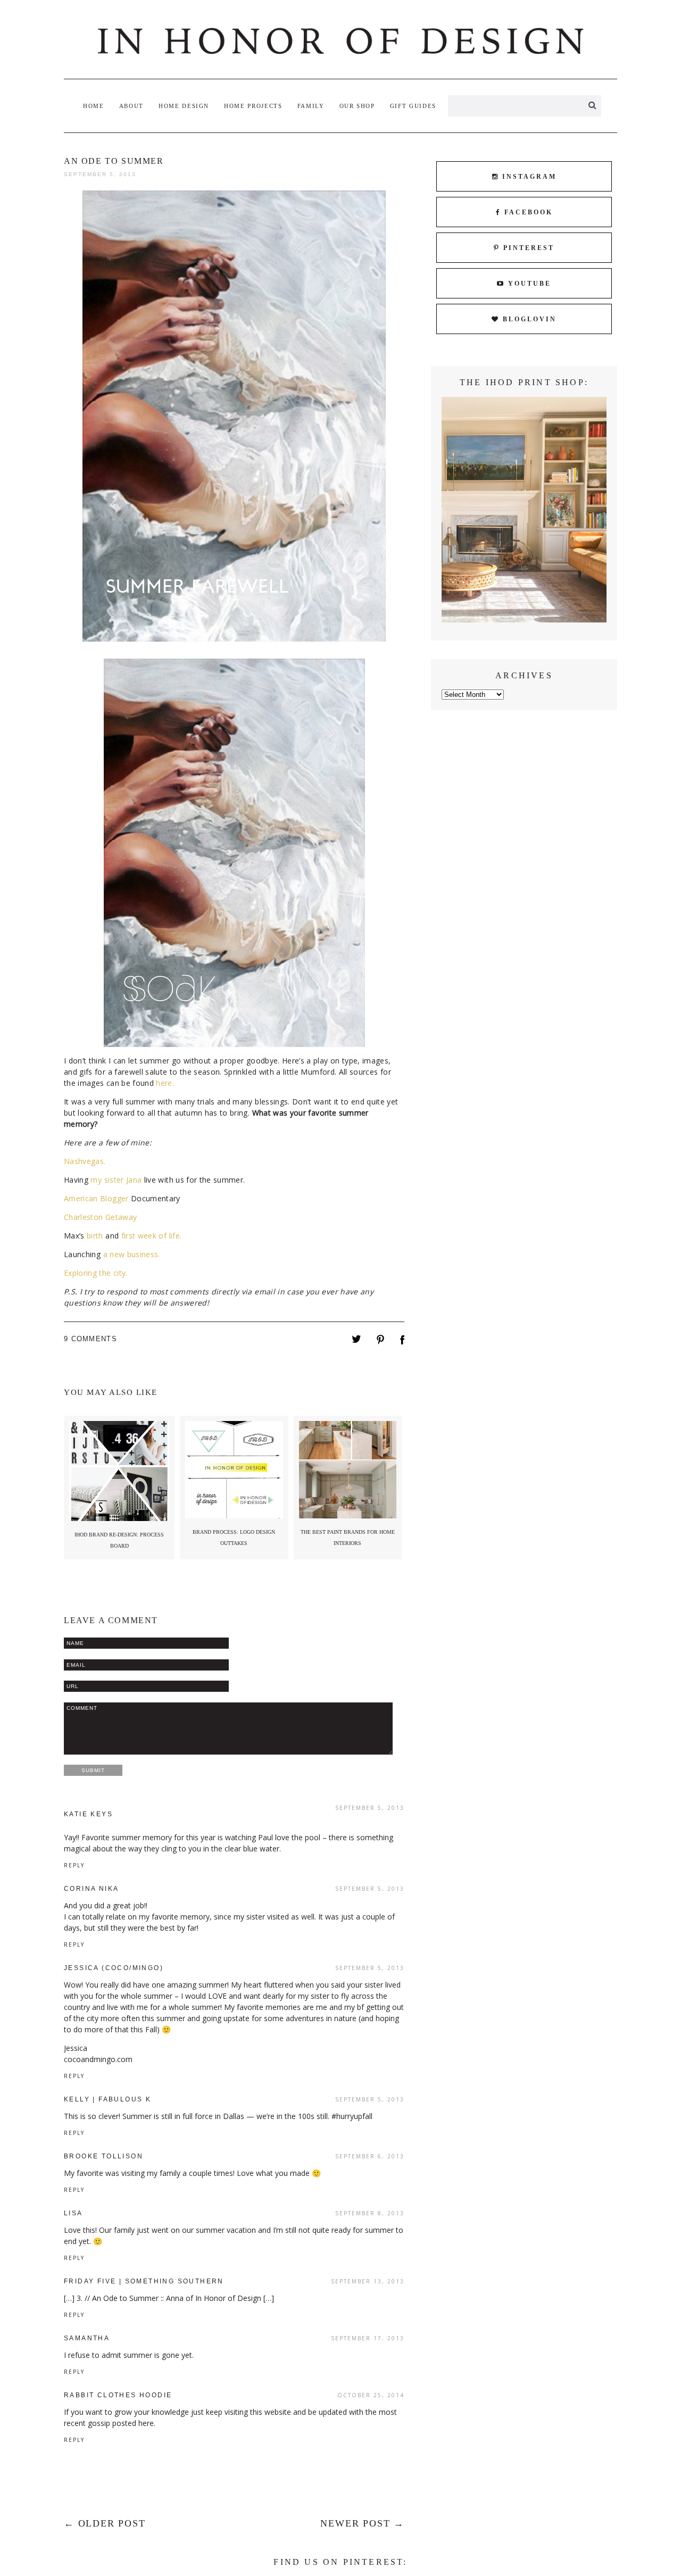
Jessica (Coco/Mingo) (114, 1968)
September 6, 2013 (370, 2156)
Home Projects (253, 106)
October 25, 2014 (371, 2395)
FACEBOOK (529, 212)
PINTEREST (529, 248)
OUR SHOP (357, 106)
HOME (94, 106)
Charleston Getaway (100, 1217)
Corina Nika (91, 1889)
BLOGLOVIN (530, 319)
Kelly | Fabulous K (107, 2099)
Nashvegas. (85, 1161)
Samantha (87, 2338)
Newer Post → (362, 2523)
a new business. (132, 1254)
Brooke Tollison (103, 2156)
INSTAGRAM (529, 177)
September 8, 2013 (370, 2213)
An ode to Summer (114, 161)
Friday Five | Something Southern (144, 2281)
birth (95, 1236)
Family (311, 106)
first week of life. (152, 1236)
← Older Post (105, 2523)
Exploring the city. (96, 1273)
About (131, 106)
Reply (74, 1865)
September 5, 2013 (370, 1808)
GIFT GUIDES (413, 106)
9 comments (90, 1339)
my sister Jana (116, 1180)
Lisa (73, 2213)
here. (165, 1083)
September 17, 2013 (368, 2338)
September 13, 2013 (368, 2281)
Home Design (184, 106)
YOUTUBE (530, 284)
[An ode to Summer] (356, 1341)
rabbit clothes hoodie (118, 2395)
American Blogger (97, 1198)
